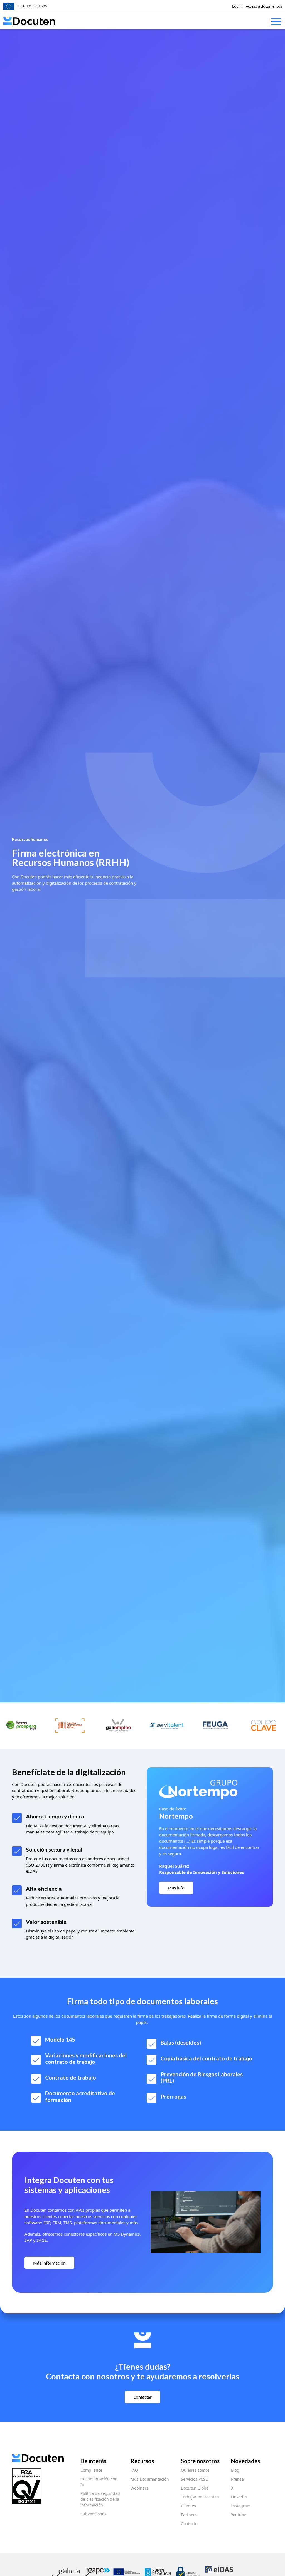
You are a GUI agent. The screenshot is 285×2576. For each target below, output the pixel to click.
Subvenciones (93, 2514)
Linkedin (239, 2497)
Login (237, 6)
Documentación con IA (99, 2482)
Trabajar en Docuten (200, 2497)
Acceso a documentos (264, 6)
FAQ (134, 2470)
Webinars (139, 2488)
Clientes (188, 2506)
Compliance (91, 2470)
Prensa (237, 2479)
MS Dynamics (127, 2234)
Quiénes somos (195, 2470)
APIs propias (88, 2210)
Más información (49, 2263)
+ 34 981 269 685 (32, 6)
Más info (176, 1888)
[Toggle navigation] (276, 23)
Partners (189, 2515)
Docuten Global (195, 2488)
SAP (29, 2240)
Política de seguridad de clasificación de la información (100, 2499)
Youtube (239, 2515)
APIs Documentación (150, 2479)
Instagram (241, 2506)
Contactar (142, 2397)
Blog (235, 2470)
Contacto (189, 2524)
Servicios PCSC (194, 2479)
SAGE (42, 2240)
